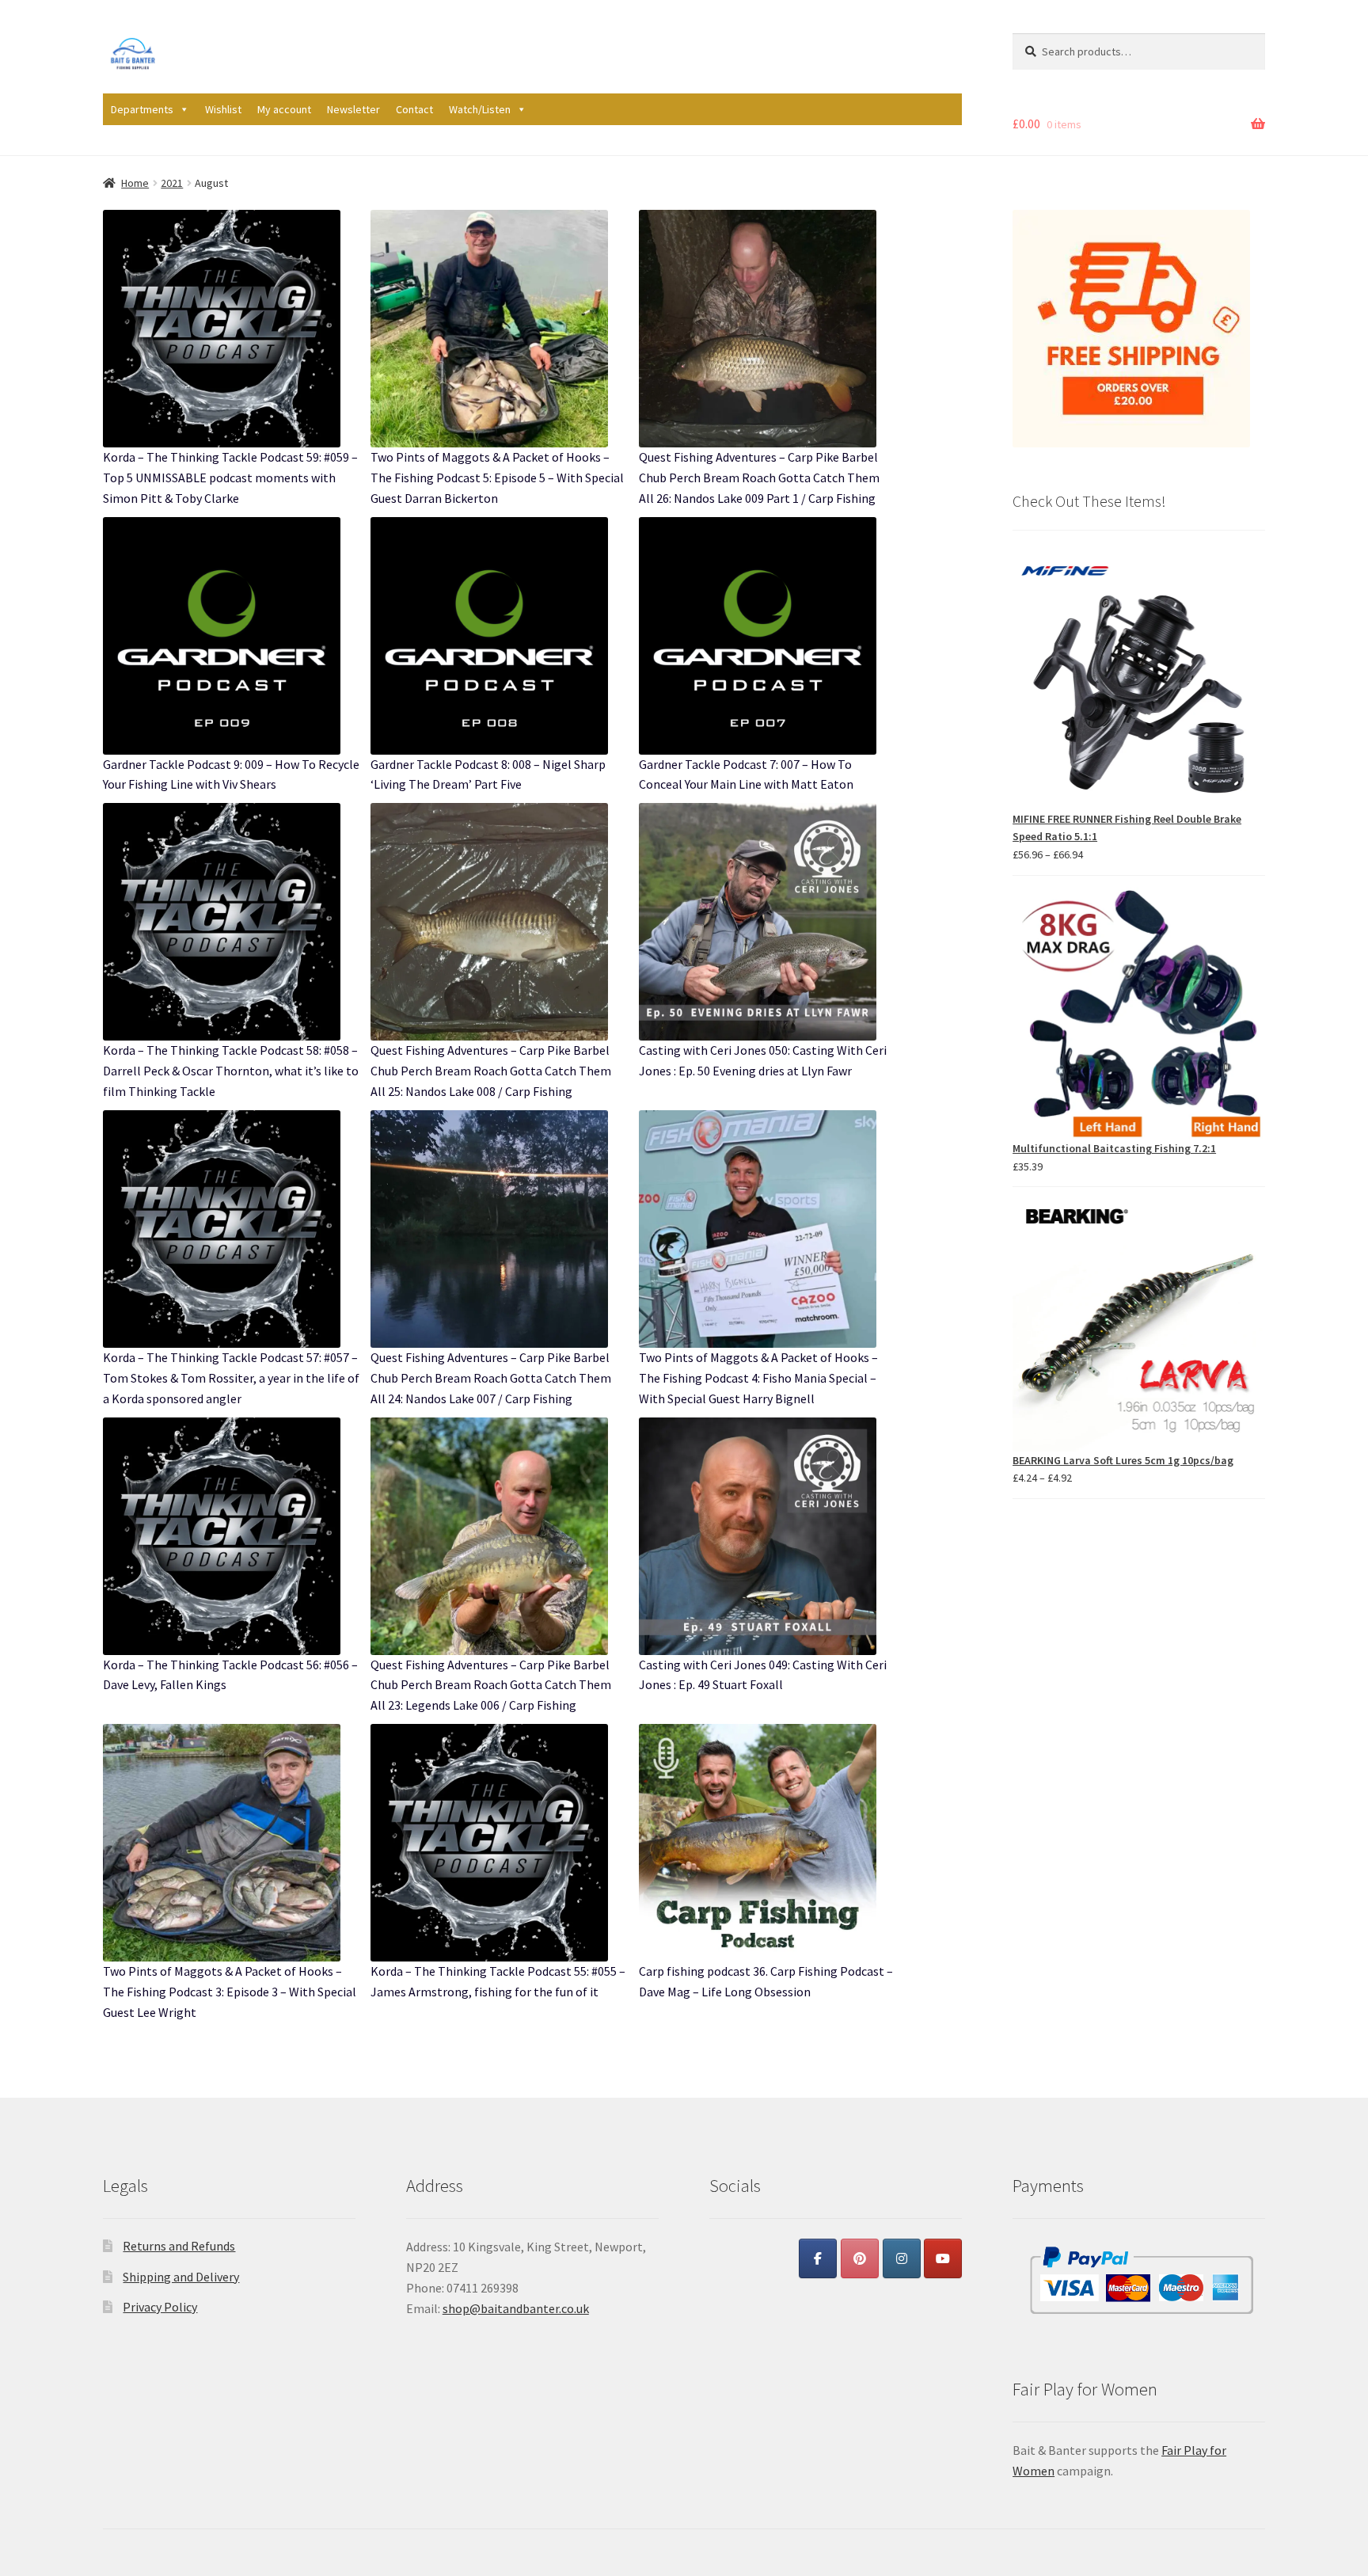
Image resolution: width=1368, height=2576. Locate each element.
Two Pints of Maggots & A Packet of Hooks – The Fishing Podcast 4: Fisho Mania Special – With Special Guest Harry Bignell (758, 1378)
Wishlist (223, 109)
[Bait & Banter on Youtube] (943, 2258)
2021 (172, 183)
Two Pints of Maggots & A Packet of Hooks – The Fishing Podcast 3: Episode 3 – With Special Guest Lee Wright (230, 1992)
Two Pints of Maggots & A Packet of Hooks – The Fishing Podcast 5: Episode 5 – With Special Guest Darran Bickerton (497, 478)
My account (284, 109)
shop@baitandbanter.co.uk (516, 2308)
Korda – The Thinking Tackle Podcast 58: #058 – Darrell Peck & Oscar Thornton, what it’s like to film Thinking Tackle (231, 1071)
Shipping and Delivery (181, 2277)
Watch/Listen (480, 109)
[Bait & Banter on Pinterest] (860, 2258)
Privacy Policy (160, 2307)
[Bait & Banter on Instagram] (902, 2258)
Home (135, 183)
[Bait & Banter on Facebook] (818, 2258)
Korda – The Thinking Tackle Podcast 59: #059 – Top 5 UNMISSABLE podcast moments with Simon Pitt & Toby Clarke (230, 478)
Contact (414, 109)
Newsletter (353, 109)
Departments (142, 109)
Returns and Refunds (179, 2246)
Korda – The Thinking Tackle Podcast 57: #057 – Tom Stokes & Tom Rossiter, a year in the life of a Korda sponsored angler (231, 1378)
